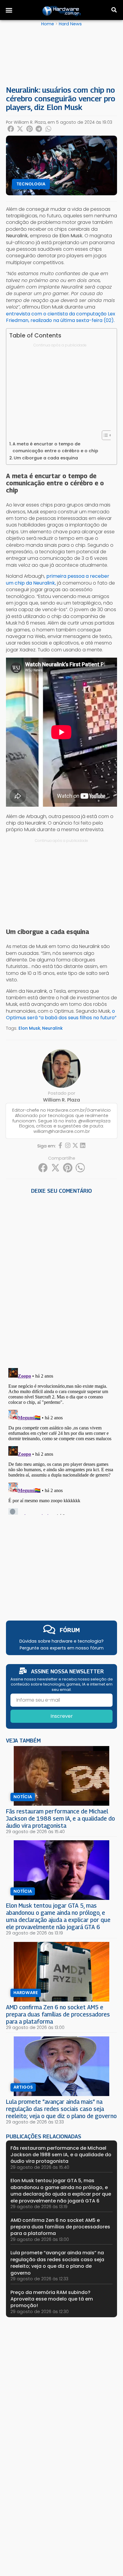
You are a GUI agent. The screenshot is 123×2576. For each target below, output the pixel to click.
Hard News (70, 24)
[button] (9, 10)
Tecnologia (31, 184)
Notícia (23, 1797)
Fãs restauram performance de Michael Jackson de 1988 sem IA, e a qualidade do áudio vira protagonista (60, 1818)
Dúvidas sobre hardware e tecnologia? (61, 1641)
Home (48, 24)
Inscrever (62, 1716)
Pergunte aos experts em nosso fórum (62, 1648)
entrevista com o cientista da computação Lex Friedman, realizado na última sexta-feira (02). (61, 317)
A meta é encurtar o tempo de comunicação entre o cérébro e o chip (55, 447)
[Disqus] (61, 1279)
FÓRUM (70, 1630)
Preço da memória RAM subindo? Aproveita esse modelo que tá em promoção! (52, 2299)
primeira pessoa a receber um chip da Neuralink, (58, 579)
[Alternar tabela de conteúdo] (104, 435)
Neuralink (52, 1028)
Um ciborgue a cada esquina (46, 458)
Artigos (23, 2087)
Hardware (26, 1993)
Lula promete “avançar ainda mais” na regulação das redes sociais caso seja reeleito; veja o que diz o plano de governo (61, 2109)
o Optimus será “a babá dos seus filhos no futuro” (61, 1014)
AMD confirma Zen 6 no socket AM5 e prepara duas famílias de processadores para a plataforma (58, 2014)
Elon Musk (29, 1028)
